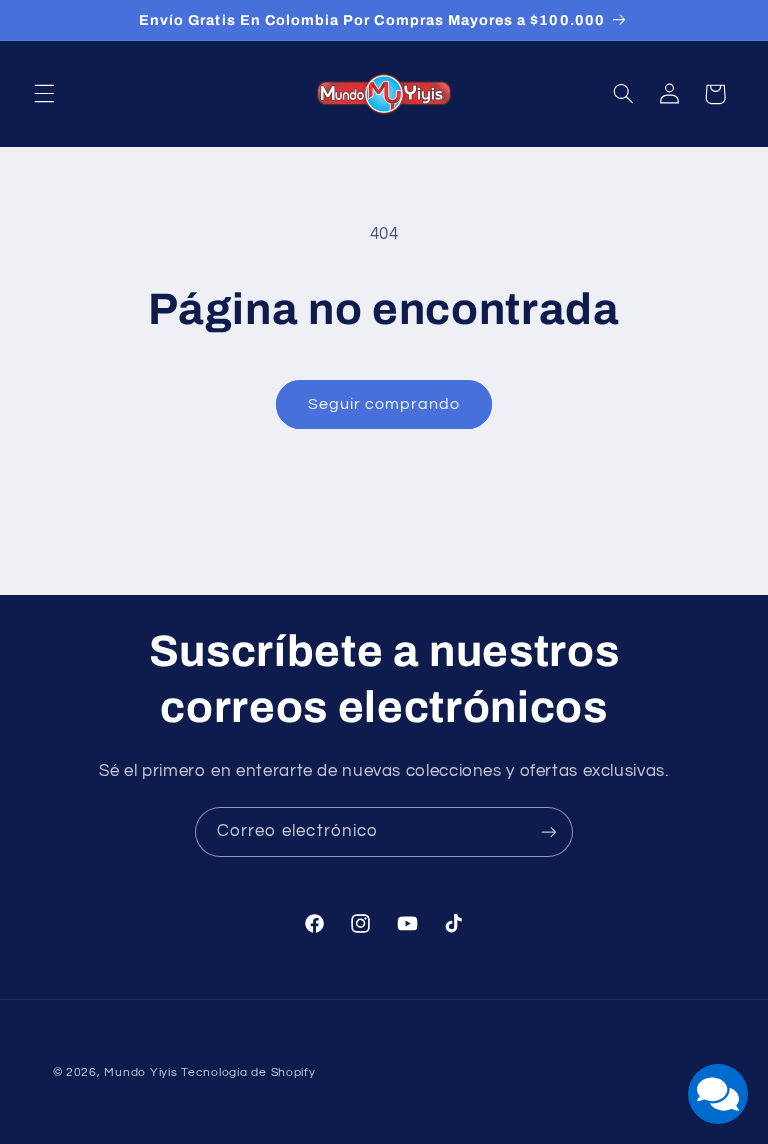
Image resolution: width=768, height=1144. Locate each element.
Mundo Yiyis (140, 1072)
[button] (44, 94)
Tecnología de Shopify (248, 1072)
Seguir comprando (384, 404)
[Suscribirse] (549, 831)
